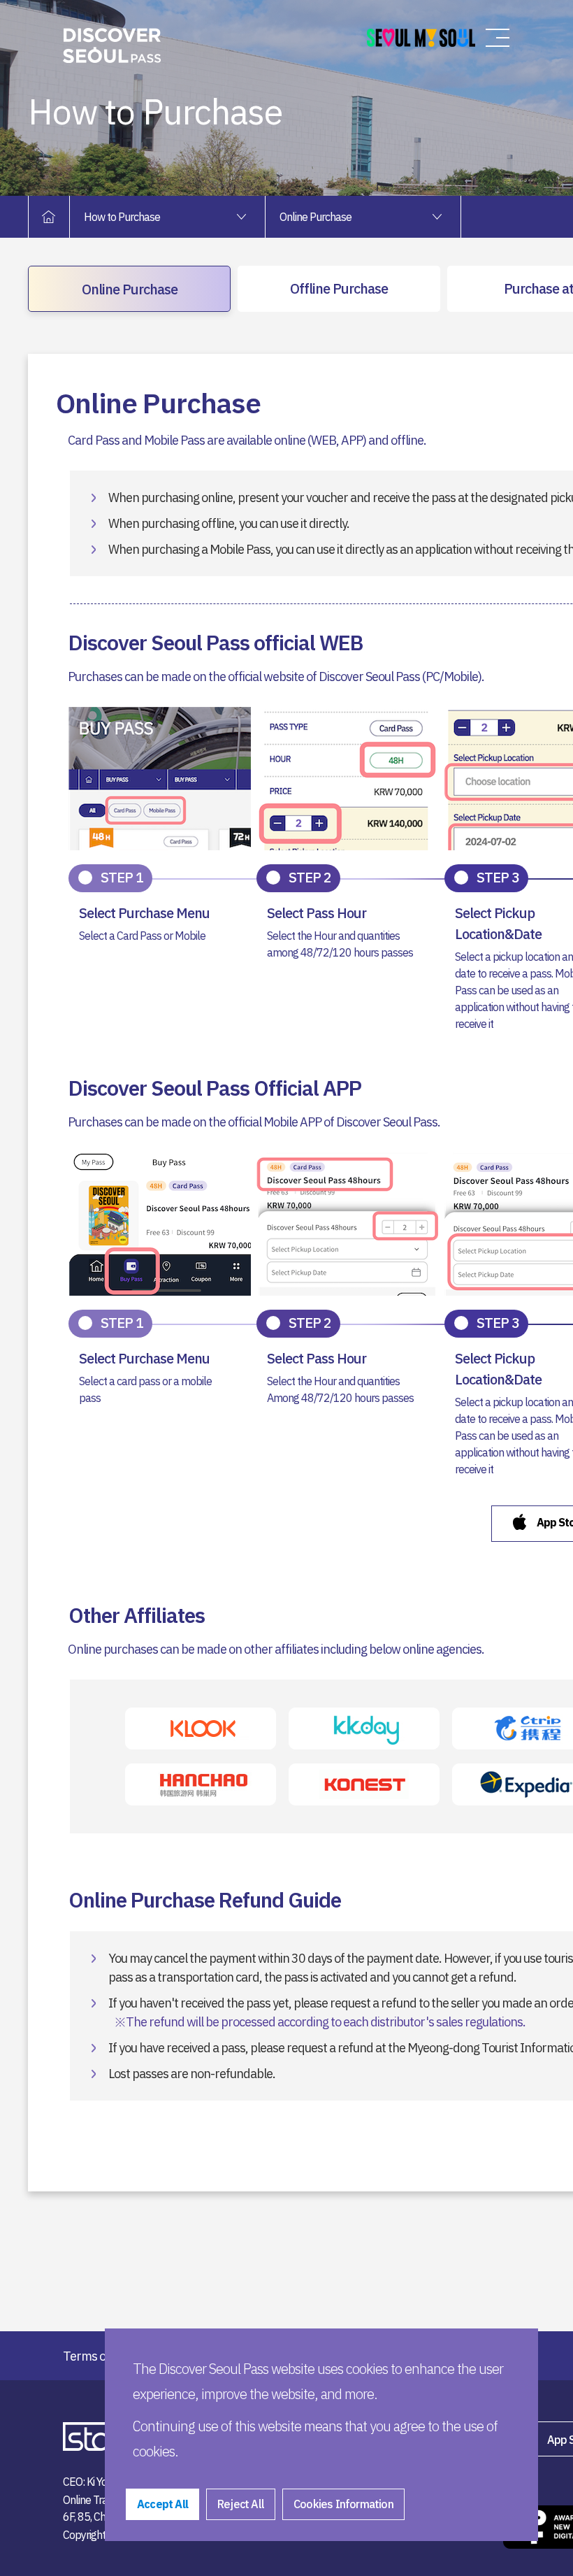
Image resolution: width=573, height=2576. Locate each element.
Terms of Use (97, 2356)
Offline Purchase (339, 288)
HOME (56, 217)
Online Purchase (130, 289)
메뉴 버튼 (498, 38)
